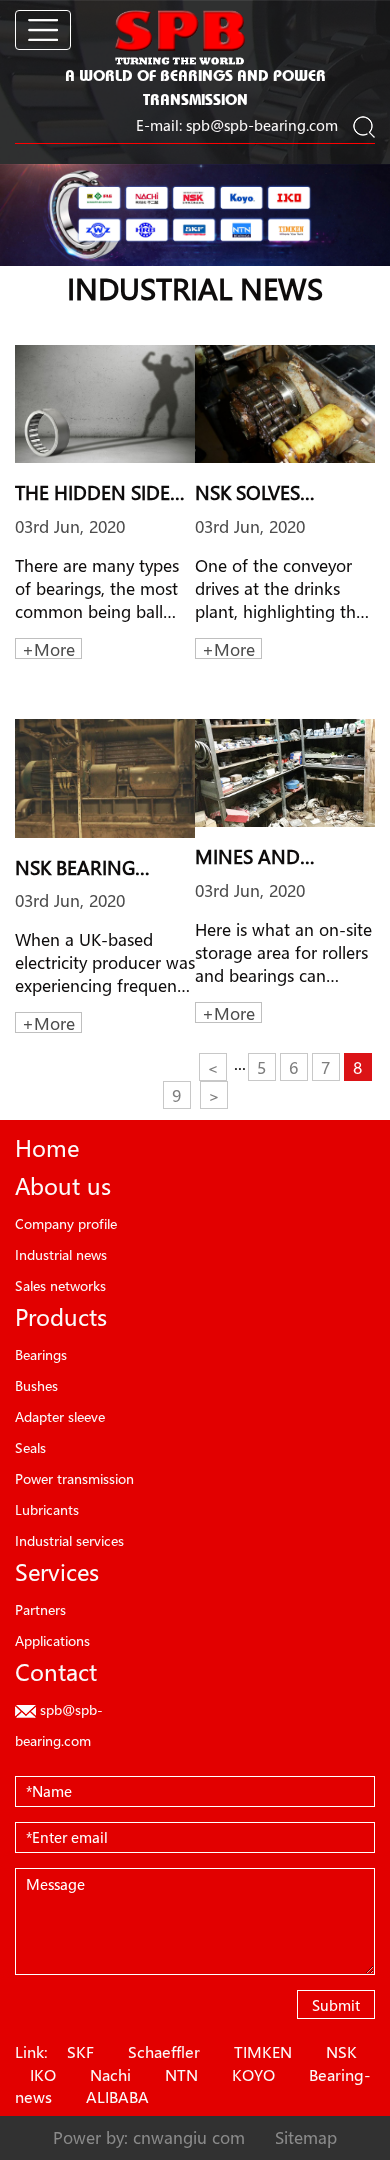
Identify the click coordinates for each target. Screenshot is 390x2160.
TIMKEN (263, 2052)
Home (47, 1148)
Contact (56, 1672)
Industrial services (69, 1540)
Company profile (66, 1223)
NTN (181, 2075)
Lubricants (47, 1509)
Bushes (36, 1385)
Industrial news (61, 1254)
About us (63, 1186)
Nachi (110, 2075)
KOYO (253, 2075)
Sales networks (60, 1285)
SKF (80, 2052)
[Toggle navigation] (43, 30)
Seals (30, 1447)
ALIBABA (117, 2097)
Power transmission (74, 1478)
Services (57, 1572)
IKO (43, 2075)
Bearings (41, 1354)
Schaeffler (164, 2052)
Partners (40, 1609)
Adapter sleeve (60, 1416)
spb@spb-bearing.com (262, 125)
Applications (52, 1640)
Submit (336, 2005)
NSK (341, 2052)
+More (48, 649)
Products (61, 1317)
